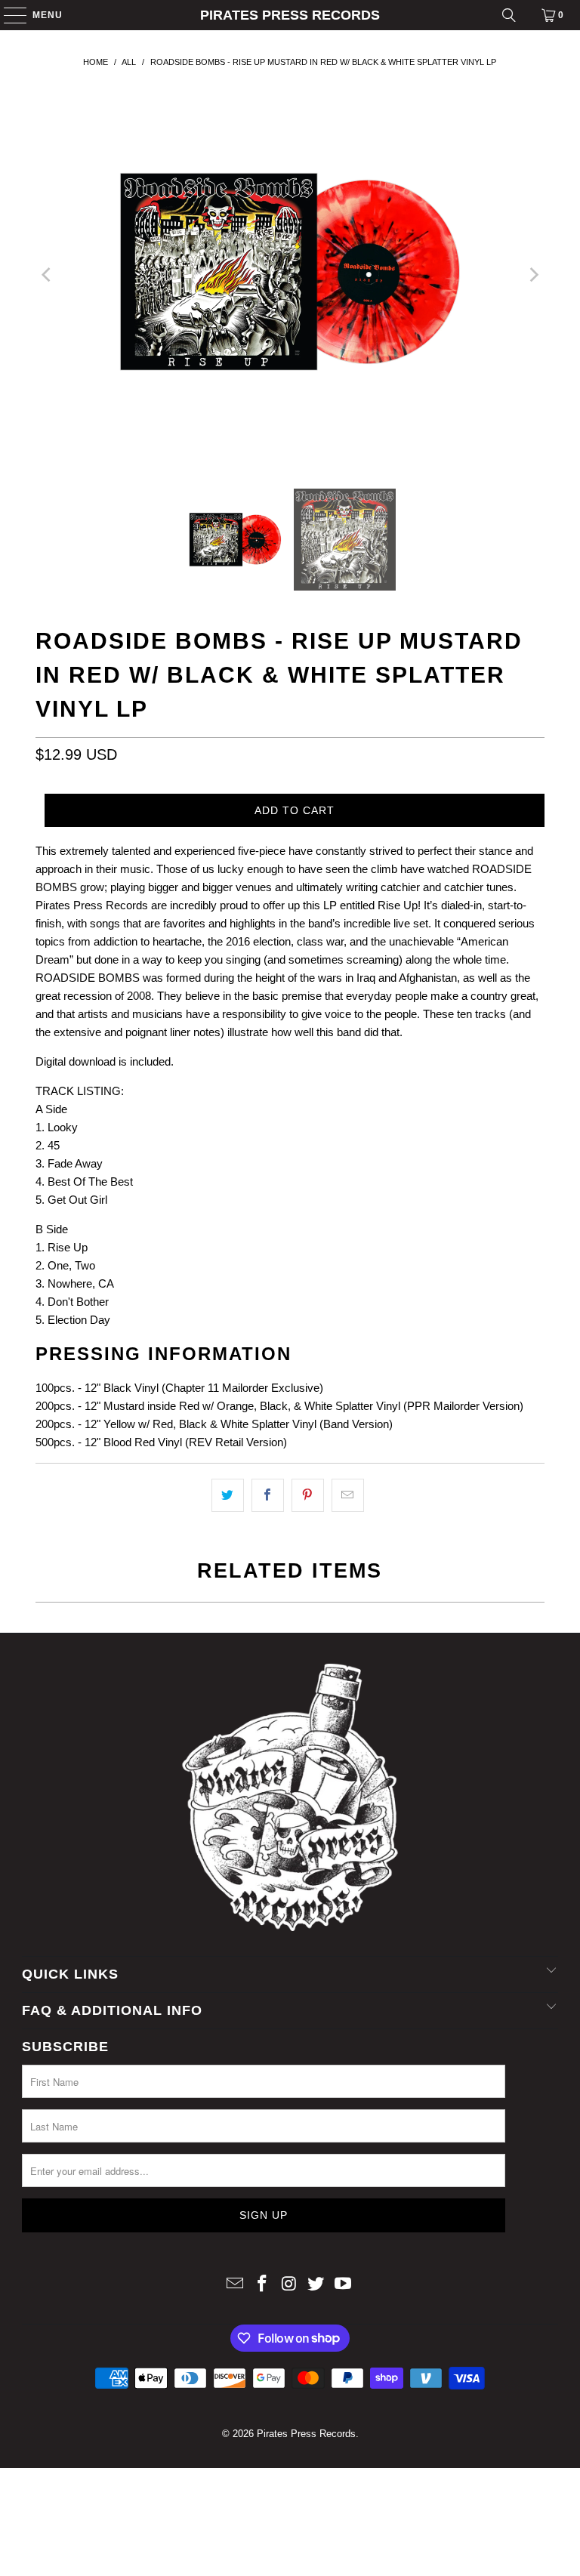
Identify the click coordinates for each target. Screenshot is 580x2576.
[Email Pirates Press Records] (236, 2285)
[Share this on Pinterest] (308, 1495)
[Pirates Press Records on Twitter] (316, 2285)
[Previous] (47, 275)
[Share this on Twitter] (228, 1495)
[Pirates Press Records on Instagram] (289, 2285)
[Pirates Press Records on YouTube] (344, 2285)
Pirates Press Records (290, 15)
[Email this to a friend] (348, 1495)
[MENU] (8, 15)
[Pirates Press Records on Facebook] (262, 2285)
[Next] (533, 275)
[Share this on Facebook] (268, 1495)
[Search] (509, 15)
